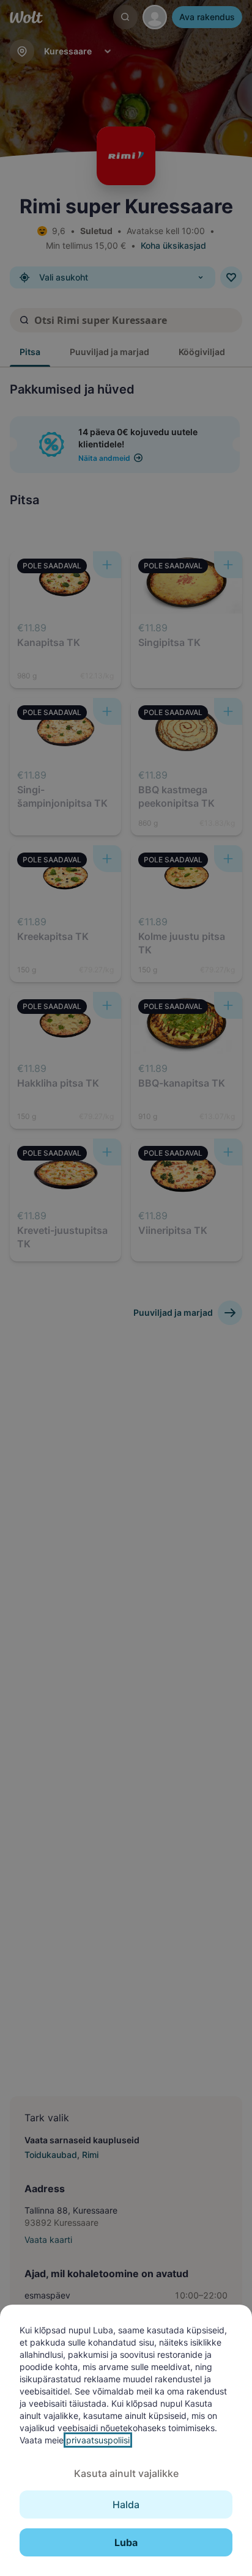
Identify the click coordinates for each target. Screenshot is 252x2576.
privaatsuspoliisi (98, 2440)
